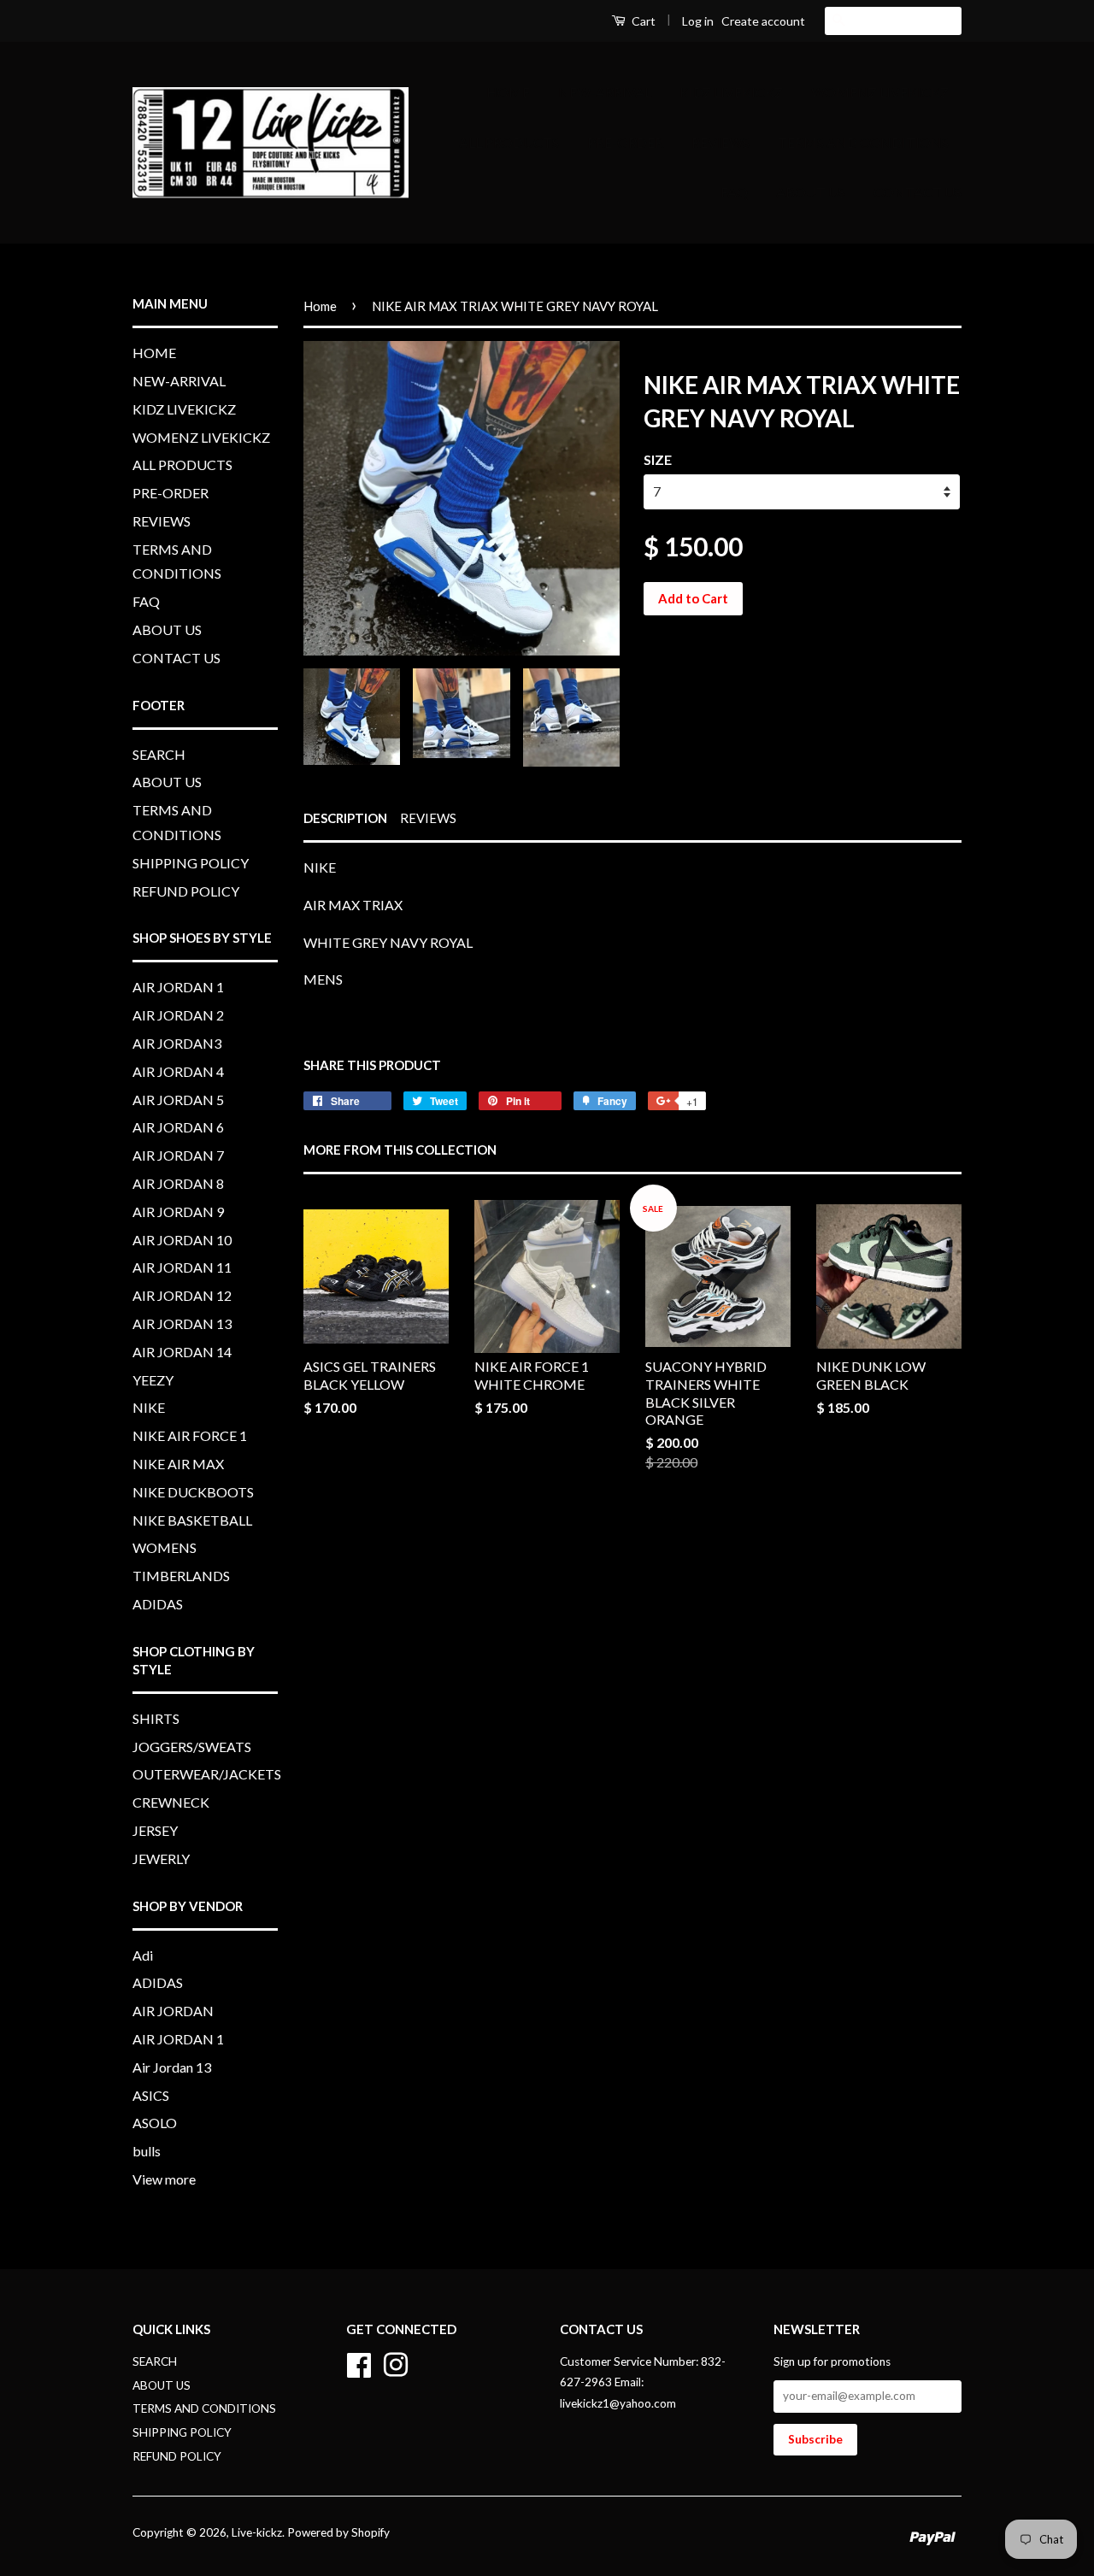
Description (345, 818)
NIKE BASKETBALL (192, 1520)
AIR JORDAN (173, 2011)
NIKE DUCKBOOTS (193, 1492)
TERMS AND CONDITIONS (863, 142)
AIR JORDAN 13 (182, 1323)
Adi (143, 1955)
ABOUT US (811, 192)
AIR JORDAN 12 (182, 1295)
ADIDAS (158, 1604)
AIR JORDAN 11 (182, 1267)
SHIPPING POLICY (191, 863)
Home (320, 306)
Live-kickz (257, 2532)
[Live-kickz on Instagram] (396, 2362)
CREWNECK (171, 1802)
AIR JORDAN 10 (182, 1240)
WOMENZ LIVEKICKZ (880, 92)
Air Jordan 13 (172, 2067)
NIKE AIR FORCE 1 (190, 1435)
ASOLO (155, 2123)
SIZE (658, 459)
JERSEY (155, 1830)
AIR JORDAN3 (177, 1043)
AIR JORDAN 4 (178, 1071)
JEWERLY (161, 1858)
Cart (642, 21)
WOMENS (165, 1547)
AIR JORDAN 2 (178, 1015)
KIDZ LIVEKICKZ (731, 92)
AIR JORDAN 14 (182, 1352)
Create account (763, 21)
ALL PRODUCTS (509, 142)
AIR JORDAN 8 (178, 1183)
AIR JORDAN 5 (178, 1100)
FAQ (734, 192)
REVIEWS (721, 142)
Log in (698, 21)
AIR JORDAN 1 (178, 987)
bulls (147, 2151)
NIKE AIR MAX (178, 1464)
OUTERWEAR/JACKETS (207, 1774)
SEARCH (159, 754)
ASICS (151, 2095)
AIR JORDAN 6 (178, 1127)
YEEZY (153, 1380)
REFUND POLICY (186, 891)
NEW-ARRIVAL (605, 92)
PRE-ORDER (625, 142)
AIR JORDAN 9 (178, 1212)
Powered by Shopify (338, 2532)
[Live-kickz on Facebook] (359, 2362)
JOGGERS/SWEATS (192, 1747)
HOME (508, 92)
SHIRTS (156, 1718)
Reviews (428, 818)
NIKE (149, 1407)
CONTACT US (918, 192)
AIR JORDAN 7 (178, 1155)
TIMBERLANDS (181, 1576)
